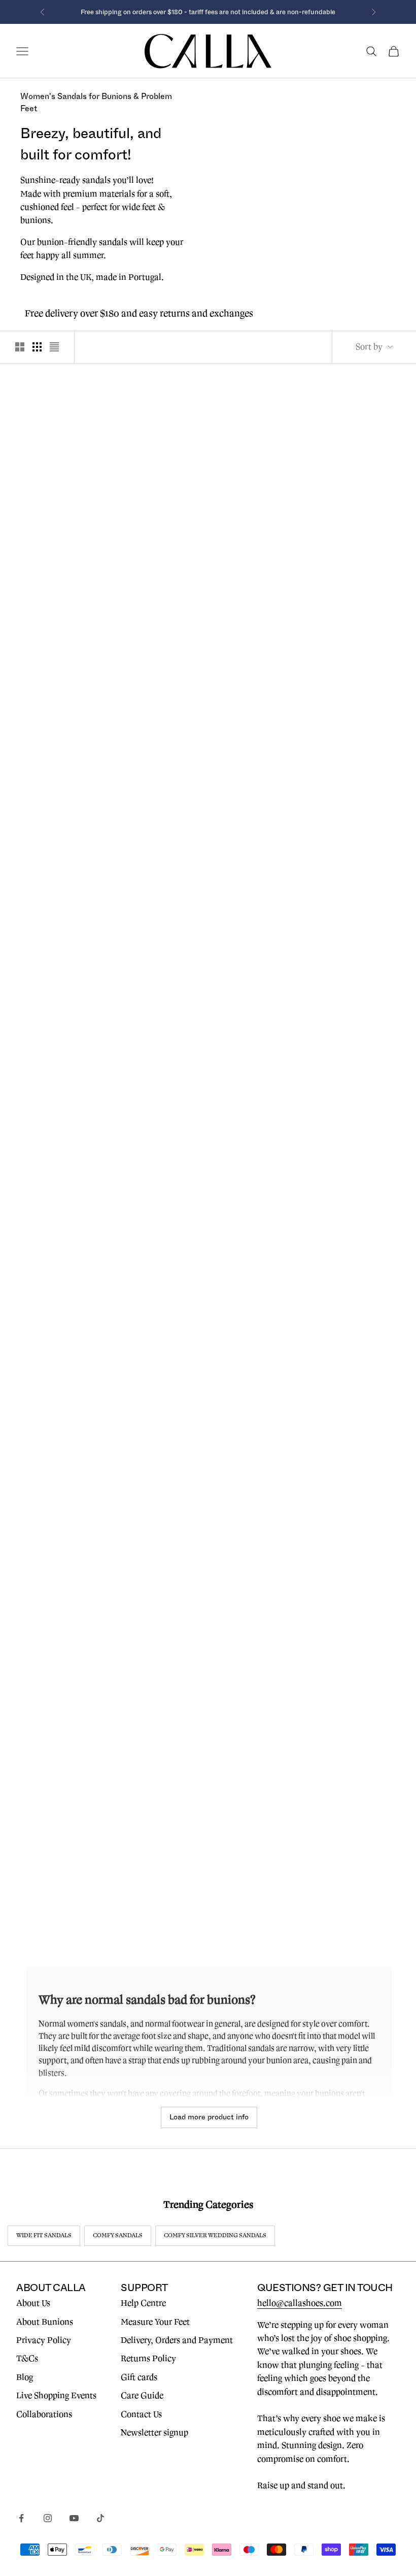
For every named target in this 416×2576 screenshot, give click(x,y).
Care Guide (142, 2396)
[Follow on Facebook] (21, 2518)
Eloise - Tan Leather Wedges (208, 1220)
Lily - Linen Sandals (208, 1876)
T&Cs (27, 2359)
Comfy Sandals (118, 2235)
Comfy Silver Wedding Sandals (215, 2235)
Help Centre (143, 2303)
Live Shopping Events (56, 2396)
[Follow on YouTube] (74, 2518)
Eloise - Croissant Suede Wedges (79, 1438)
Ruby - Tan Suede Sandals (79, 1220)
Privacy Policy (44, 2340)
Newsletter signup (154, 2433)
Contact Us (141, 2414)
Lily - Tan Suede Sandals (79, 1876)
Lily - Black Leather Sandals (337, 1657)
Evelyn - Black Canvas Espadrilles (208, 1657)
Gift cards (139, 2377)
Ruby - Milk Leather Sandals (79, 989)
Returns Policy (148, 2359)
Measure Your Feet (155, 2322)
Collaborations (44, 2414)
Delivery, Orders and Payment (177, 2340)
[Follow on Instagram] (48, 2518)
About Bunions (45, 2322)
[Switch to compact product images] (54, 347)
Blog (25, 2377)
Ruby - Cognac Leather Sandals (208, 757)
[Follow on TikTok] (100, 2518)
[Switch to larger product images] (20, 347)
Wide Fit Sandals (44, 2235)
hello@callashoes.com (300, 2303)
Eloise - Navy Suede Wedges (337, 1220)
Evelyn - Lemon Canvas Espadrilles (79, 526)
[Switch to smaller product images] (37, 347)
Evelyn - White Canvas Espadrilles (79, 1657)
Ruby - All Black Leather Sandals (337, 989)
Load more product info (209, 2117)
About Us (33, 2303)
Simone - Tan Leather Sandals (337, 1438)
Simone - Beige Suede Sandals (208, 1438)
